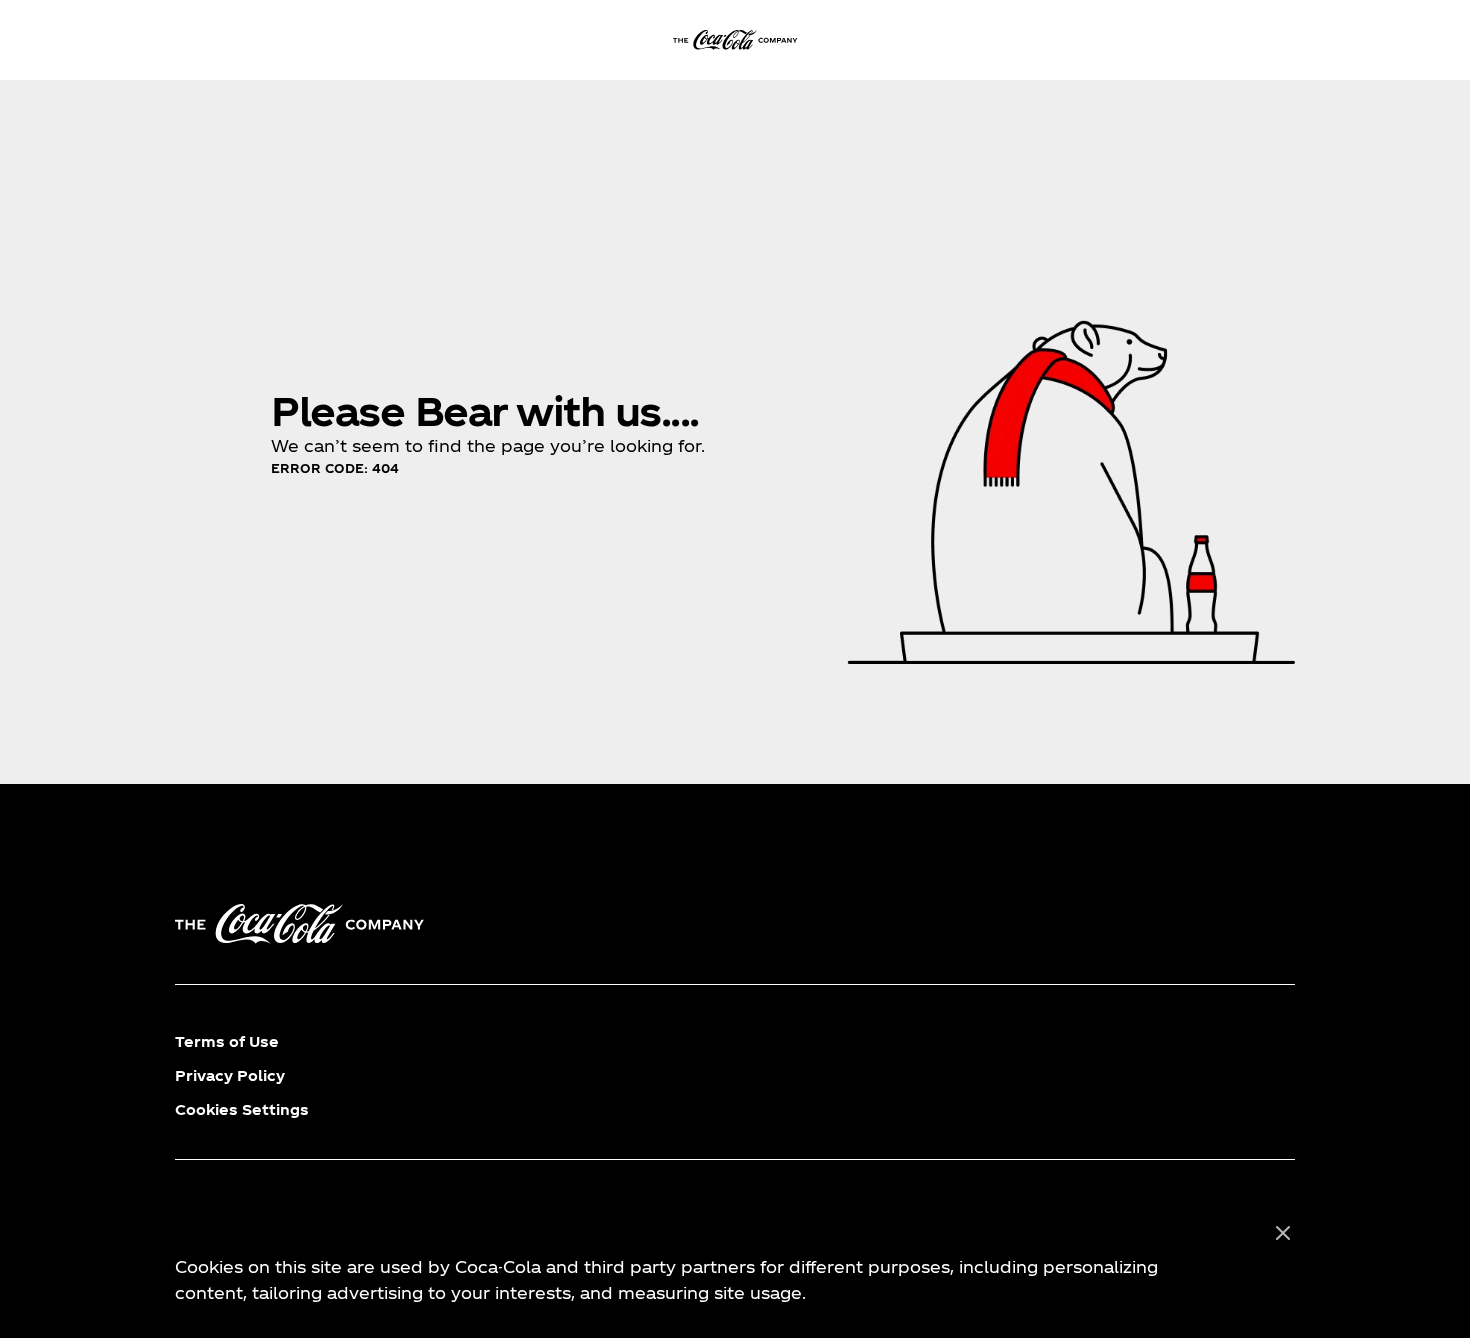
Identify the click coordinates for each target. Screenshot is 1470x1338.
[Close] (1283, 1234)
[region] (735, 1264)
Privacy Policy (230, 1075)
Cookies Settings (242, 1109)
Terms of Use (227, 1041)
